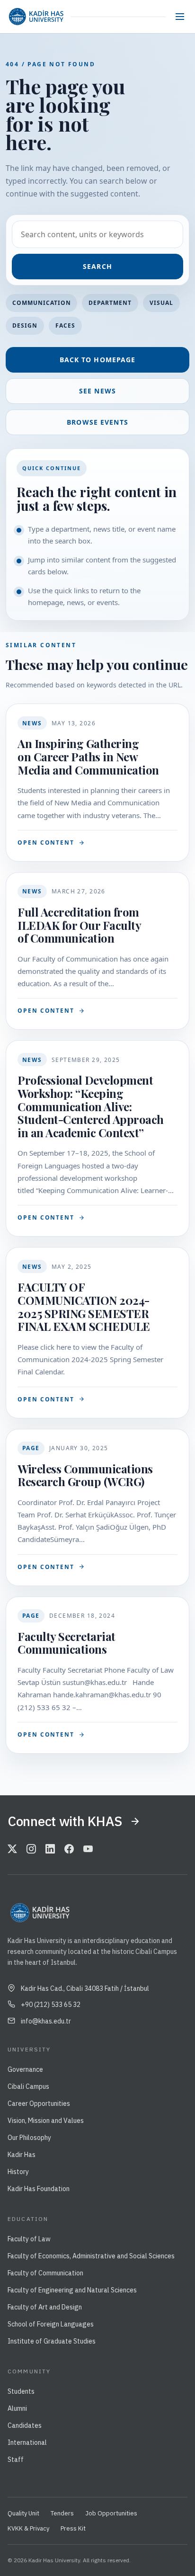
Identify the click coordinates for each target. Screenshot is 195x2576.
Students (21, 2391)
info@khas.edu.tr (46, 2021)
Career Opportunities (39, 2104)
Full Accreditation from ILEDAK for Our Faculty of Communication (79, 925)
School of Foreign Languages (51, 2324)
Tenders (62, 2513)
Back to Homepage (98, 360)
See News (97, 391)
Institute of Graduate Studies (52, 2341)
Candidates (25, 2425)
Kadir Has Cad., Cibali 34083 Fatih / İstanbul (85, 1988)
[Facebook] (69, 1850)
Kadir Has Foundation (39, 2189)
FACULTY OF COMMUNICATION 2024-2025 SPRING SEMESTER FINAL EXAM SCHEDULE (84, 1306)
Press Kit (73, 2528)
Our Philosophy (29, 2138)
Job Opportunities (111, 2513)
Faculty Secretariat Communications (66, 1643)
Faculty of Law (29, 2239)
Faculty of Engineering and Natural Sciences (72, 2290)
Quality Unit (23, 2513)
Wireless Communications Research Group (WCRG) (85, 1475)
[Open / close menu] (180, 17)
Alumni (17, 2408)
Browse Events (97, 422)
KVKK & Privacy (28, 2528)
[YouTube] (88, 1850)
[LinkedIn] (50, 1850)
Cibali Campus (28, 2086)
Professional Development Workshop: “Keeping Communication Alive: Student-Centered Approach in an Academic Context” (91, 1106)
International (27, 2442)
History (18, 2172)
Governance (25, 2069)
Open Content (46, 842)
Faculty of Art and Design (45, 2307)
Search (97, 266)
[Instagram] (31, 1850)
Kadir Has (22, 2155)
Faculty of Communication (45, 2273)
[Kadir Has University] (36, 17)
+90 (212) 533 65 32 (51, 2005)
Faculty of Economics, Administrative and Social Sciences (91, 2256)
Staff (16, 2460)
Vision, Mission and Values (46, 2121)
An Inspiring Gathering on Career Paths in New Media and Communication (88, 756)
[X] (12, 1850)
